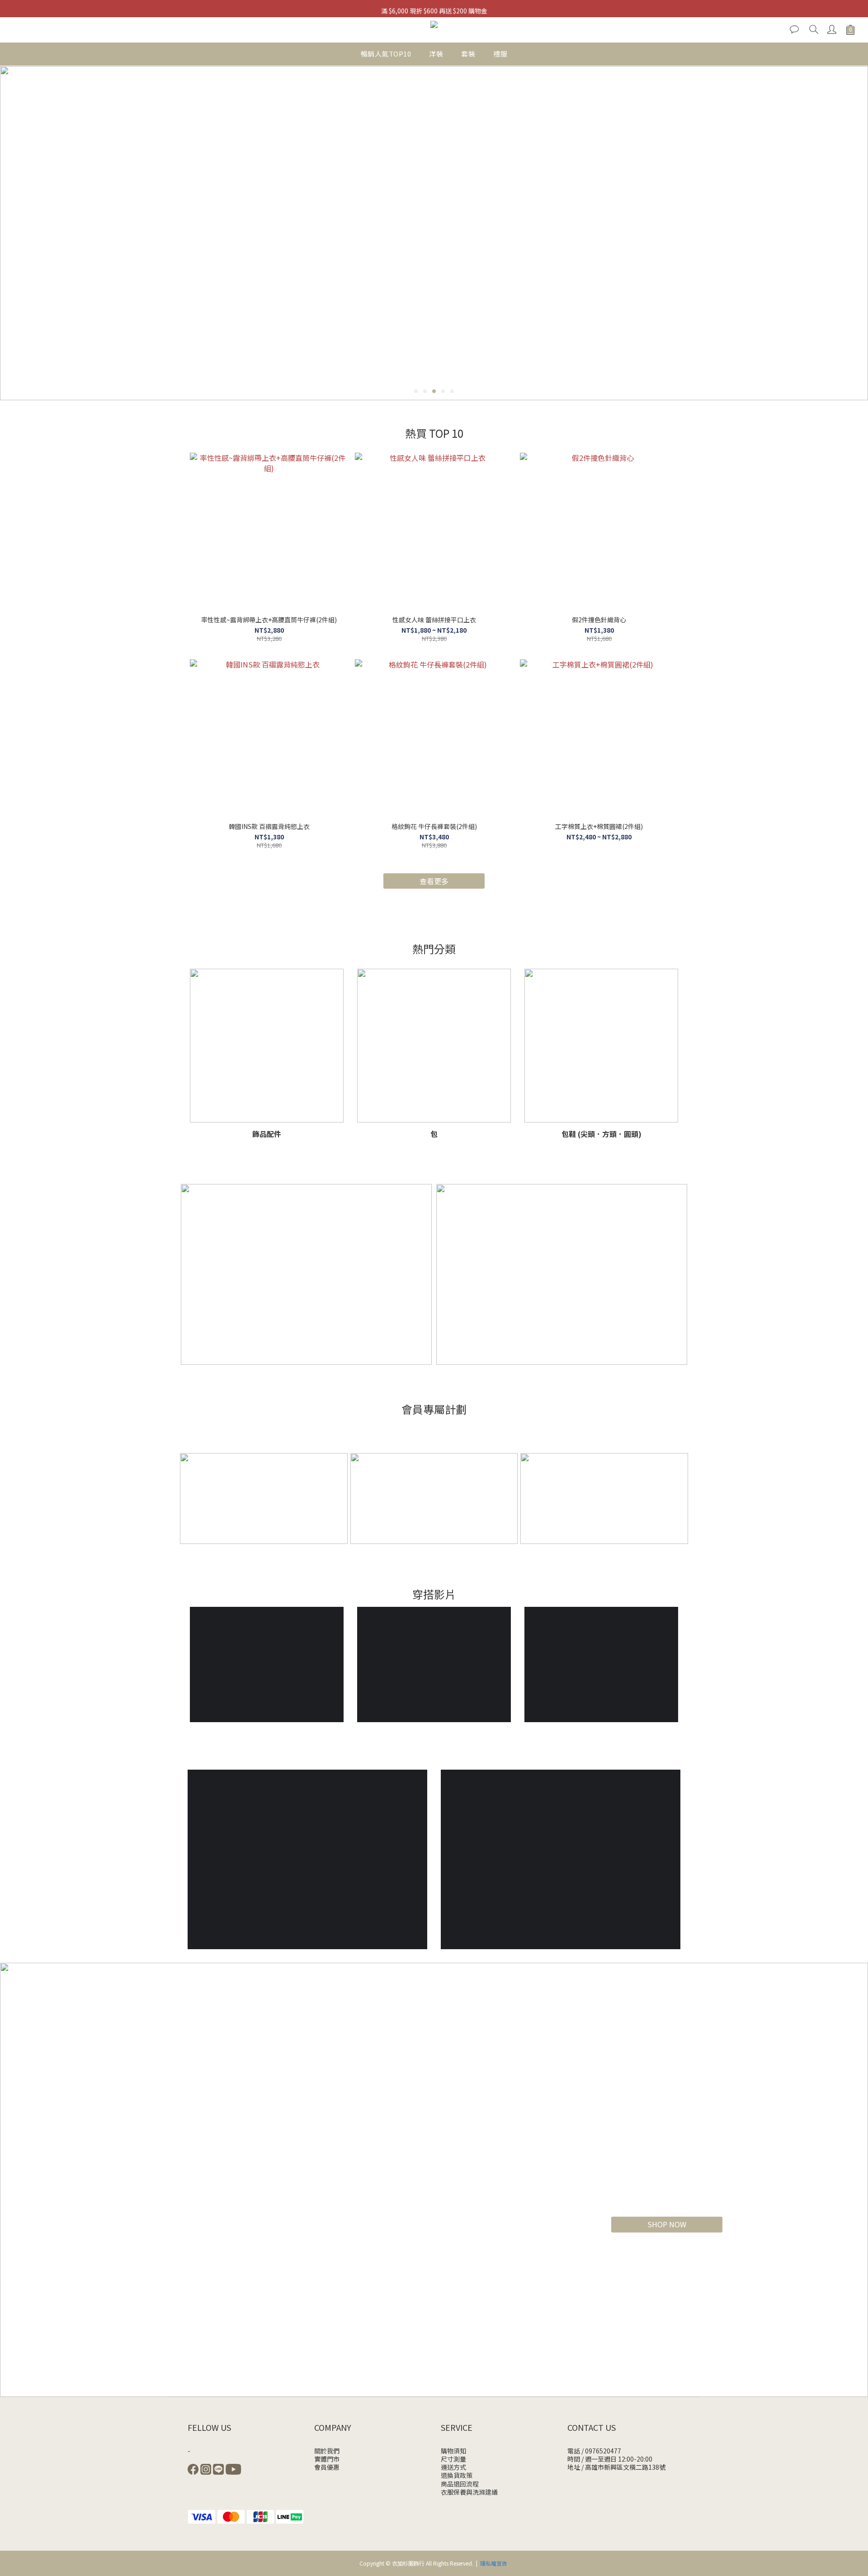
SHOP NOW (667, 2224)
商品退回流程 (460, 2484)
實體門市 (327, 2459)
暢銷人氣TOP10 (386, 54)
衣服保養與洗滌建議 (469, 2492)
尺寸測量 (453, 2459)
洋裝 (436, 54)
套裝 (468, 54)
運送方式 (453, 2467)
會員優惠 (327, 2467)
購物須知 (453, 2451)
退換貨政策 (457, 2475)
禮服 (500, 54)
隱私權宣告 (494, 2563)
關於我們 (327, 2451)
